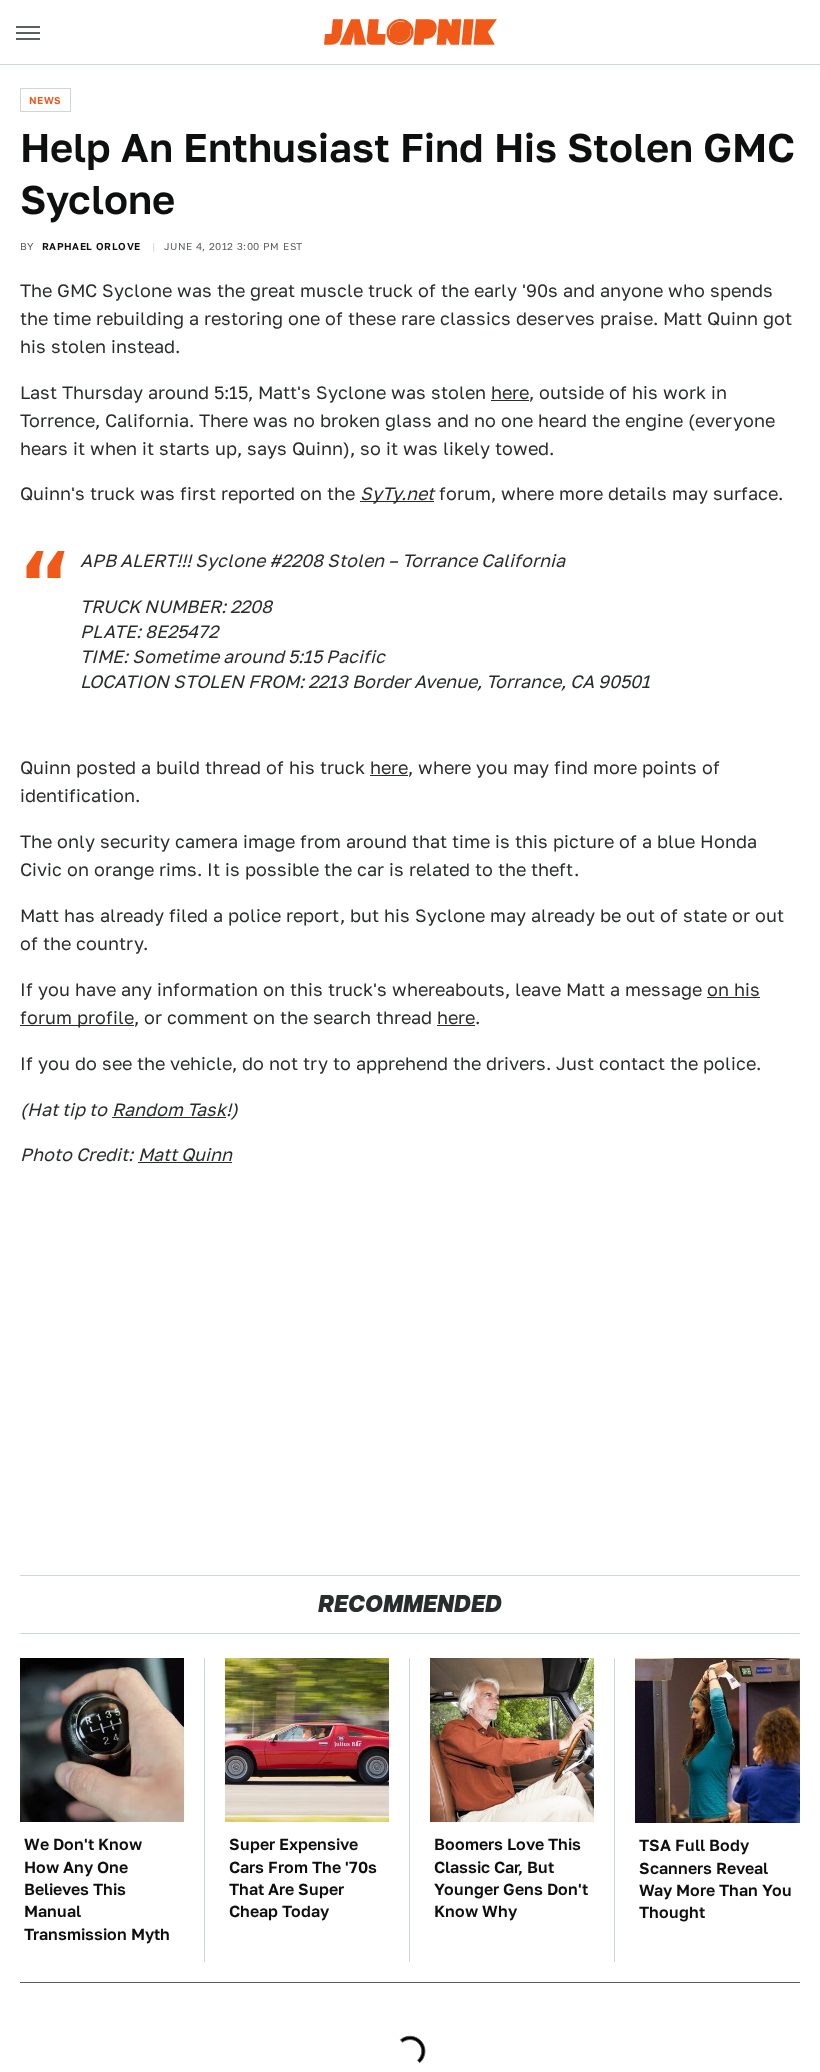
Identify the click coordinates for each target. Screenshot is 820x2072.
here (510, 392)
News (45, 100)
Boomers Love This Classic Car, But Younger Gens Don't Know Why (511, 1878)
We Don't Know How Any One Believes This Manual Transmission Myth (97, 1889)
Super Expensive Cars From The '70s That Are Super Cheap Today (303, 1878)
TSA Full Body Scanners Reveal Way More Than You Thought (715, 1879)
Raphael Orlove (91, 246)
